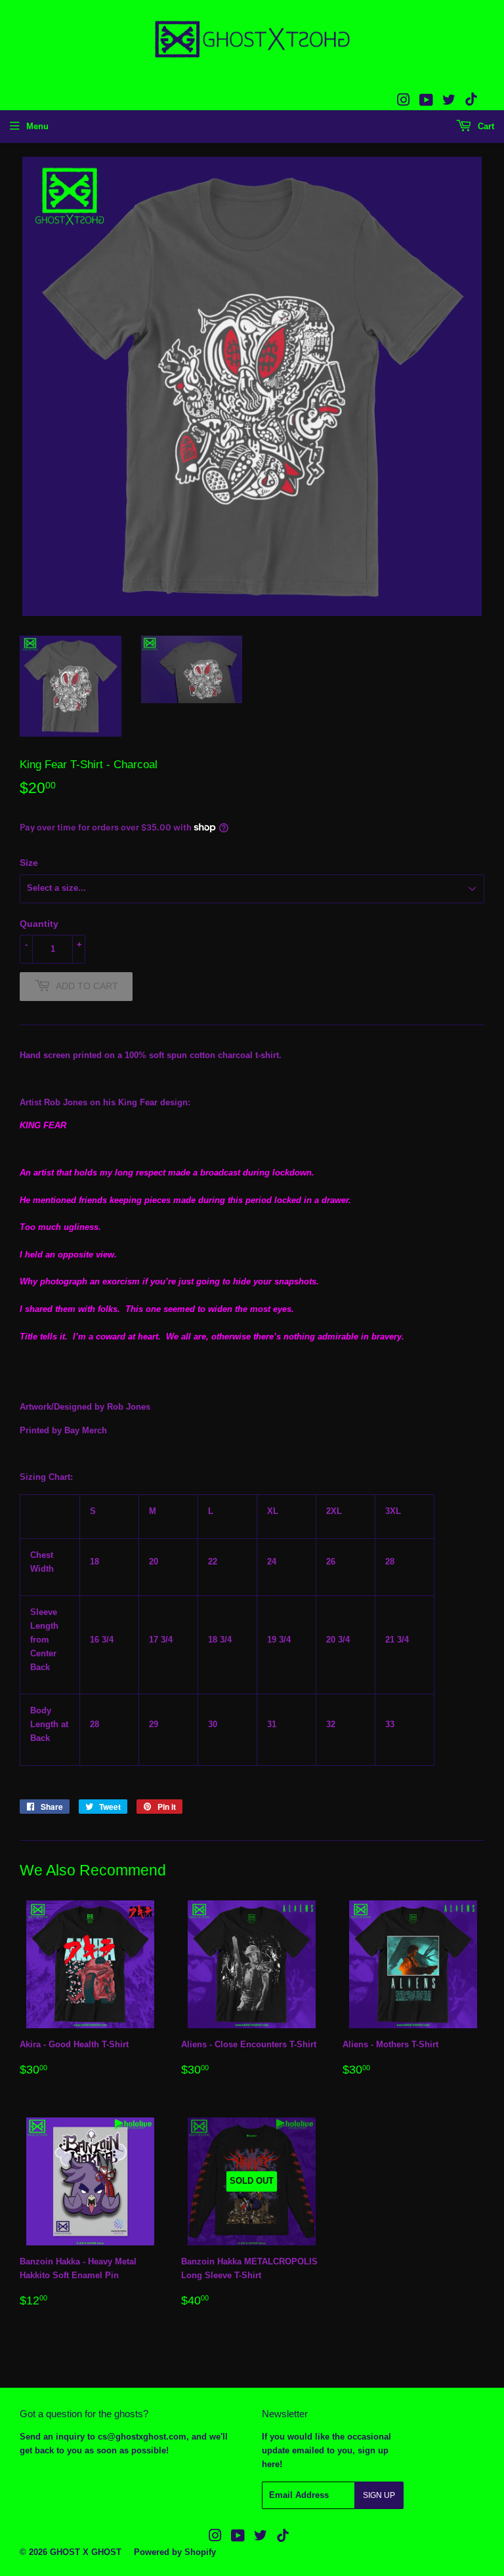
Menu (37, 126)
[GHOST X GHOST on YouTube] (426, 102)
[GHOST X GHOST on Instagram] (404, 102)
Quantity (39, 924)
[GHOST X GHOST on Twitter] (449, 102)
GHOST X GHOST (86, 2552)
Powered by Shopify (175, 2552)
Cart (485, 126)
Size (29, 863)
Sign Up (379, 2495)
